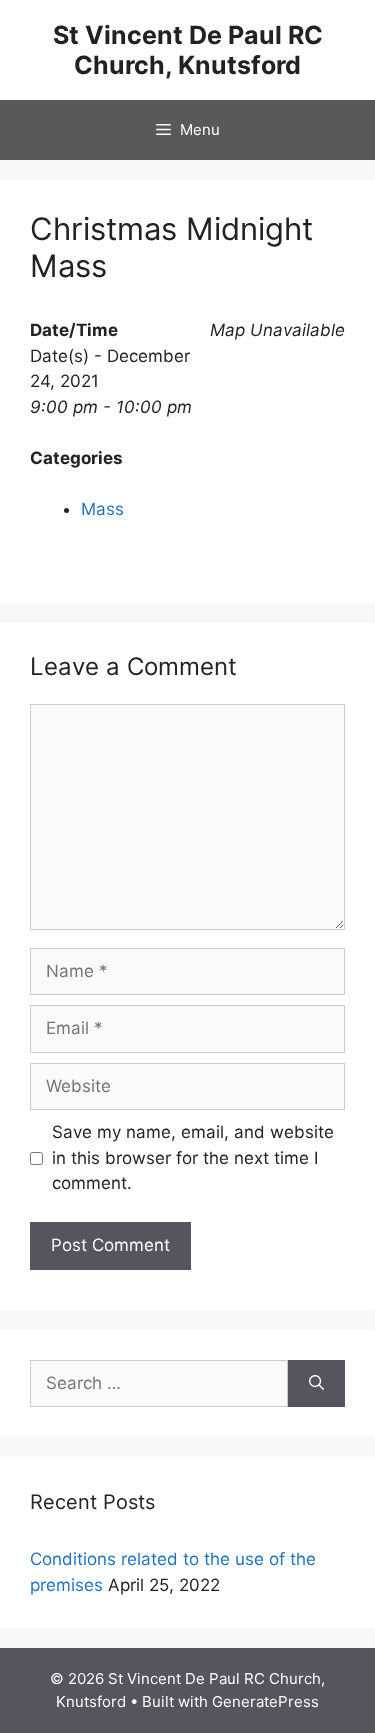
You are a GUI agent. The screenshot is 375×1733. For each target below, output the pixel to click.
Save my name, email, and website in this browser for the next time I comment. (193, 1157)
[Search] (316, 1384)
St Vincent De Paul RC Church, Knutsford (188, 50)
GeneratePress (265, 1701)
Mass (102, 509)
